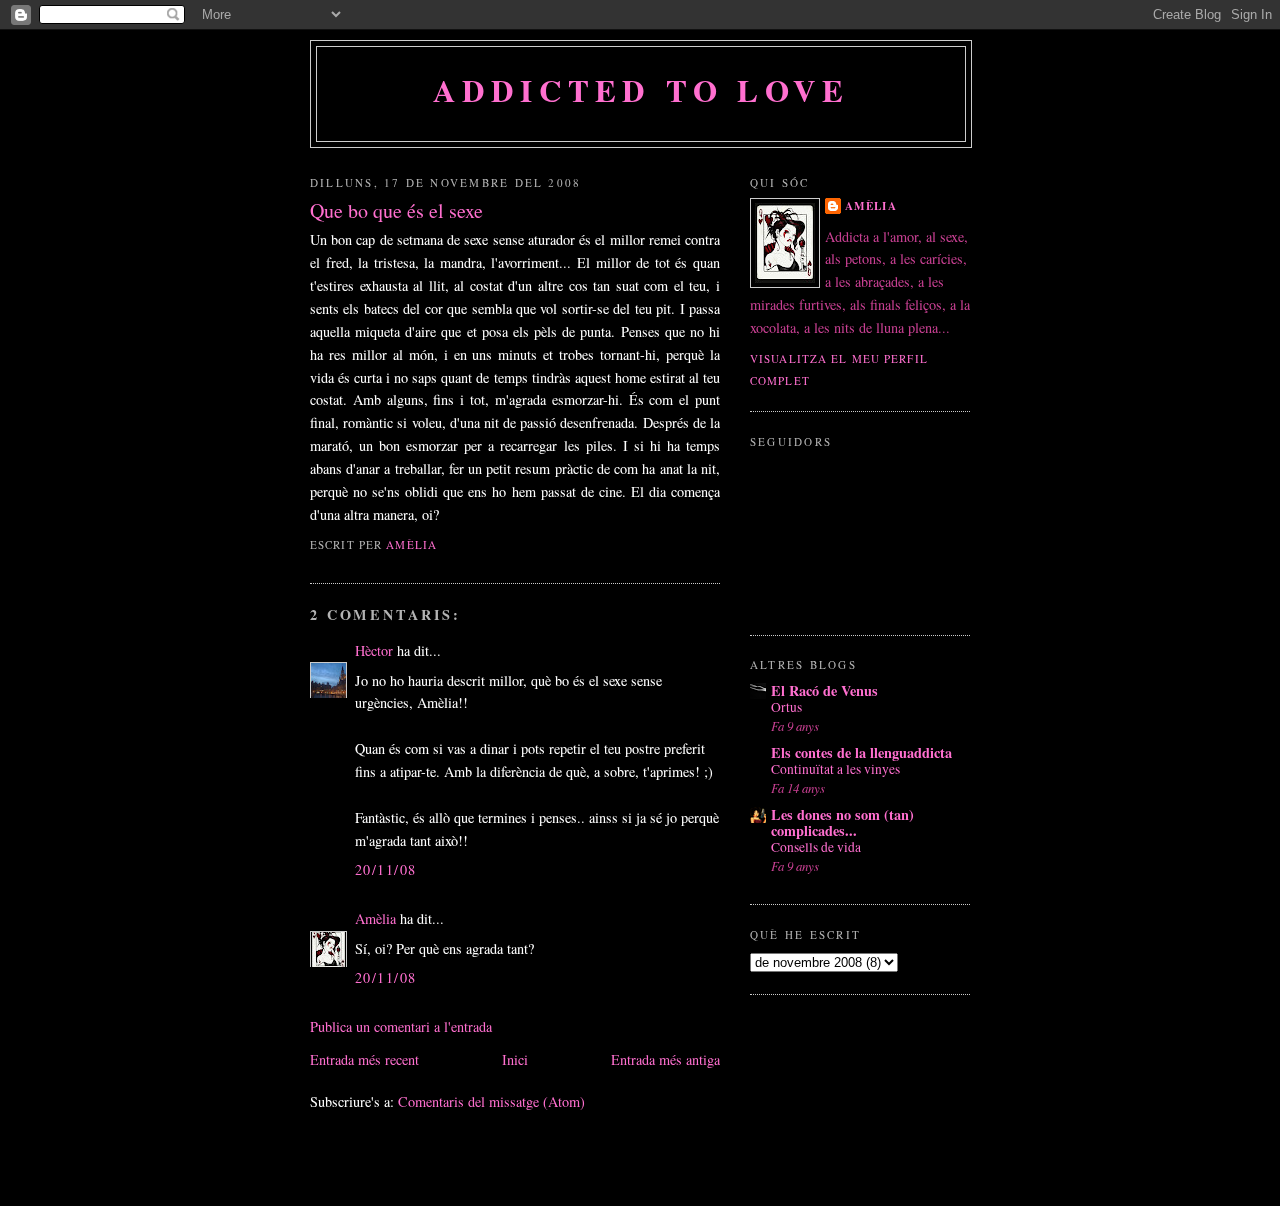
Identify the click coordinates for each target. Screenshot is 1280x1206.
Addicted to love (641, 90)
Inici (515, 1059)
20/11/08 (385, 869)
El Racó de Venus (824, 690)
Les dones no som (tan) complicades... (842, 822)
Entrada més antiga (665, 1059)
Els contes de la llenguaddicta (861, 752)
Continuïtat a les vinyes (835, 769)
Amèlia (375, 918)
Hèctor (374, 650)
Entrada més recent (364, 1059)
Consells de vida (816, 847)
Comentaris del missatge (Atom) (491, 1101)
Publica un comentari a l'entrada (401, 1026)
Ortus (786, 707)
